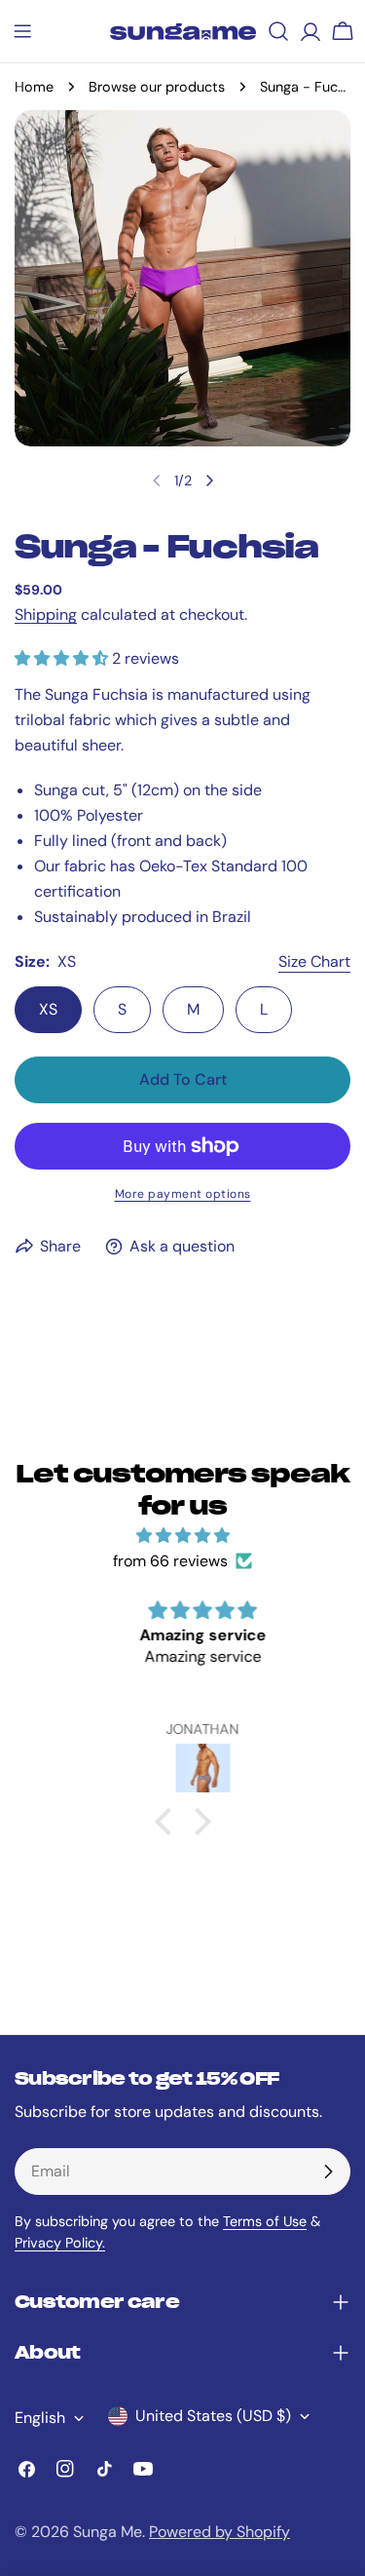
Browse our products (157, 87)
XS (48, 1009)
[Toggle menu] (22, 31)
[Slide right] (209, 481)
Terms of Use (265, 2221)
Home (34, 87)
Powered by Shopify (219, 2532)
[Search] (278, 31)
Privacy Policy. (60, 2243)
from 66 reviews (170, 1561)
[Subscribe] (328, 2172)
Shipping (46, 615)
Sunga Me (108, 2532)
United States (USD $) (213, 2416)
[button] (167, 1822)
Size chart (314, 961)
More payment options (183, 1194)
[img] (182, 1536)
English (40, 2418)
